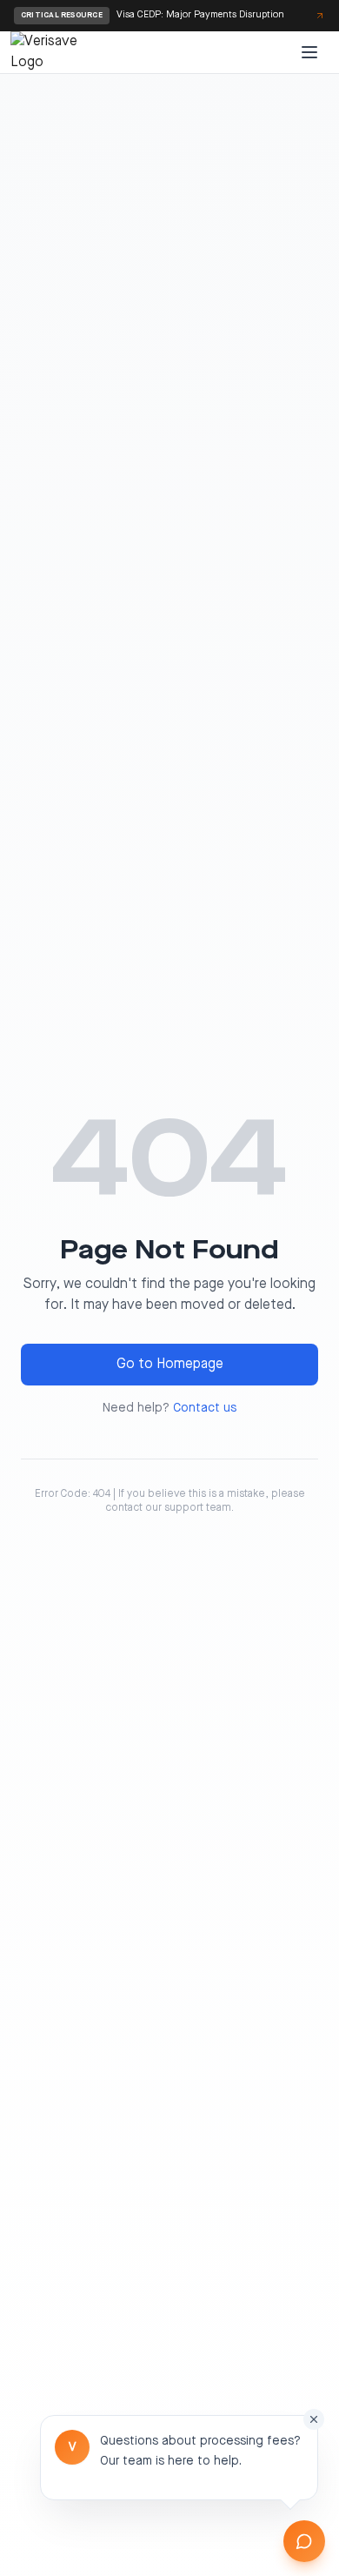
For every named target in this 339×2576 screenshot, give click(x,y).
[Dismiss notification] (314, 2419)
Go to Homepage (170, 1365)
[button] (179, 2458)
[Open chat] (304, 2541)
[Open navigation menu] (309, 52)
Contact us (205, 1408)
